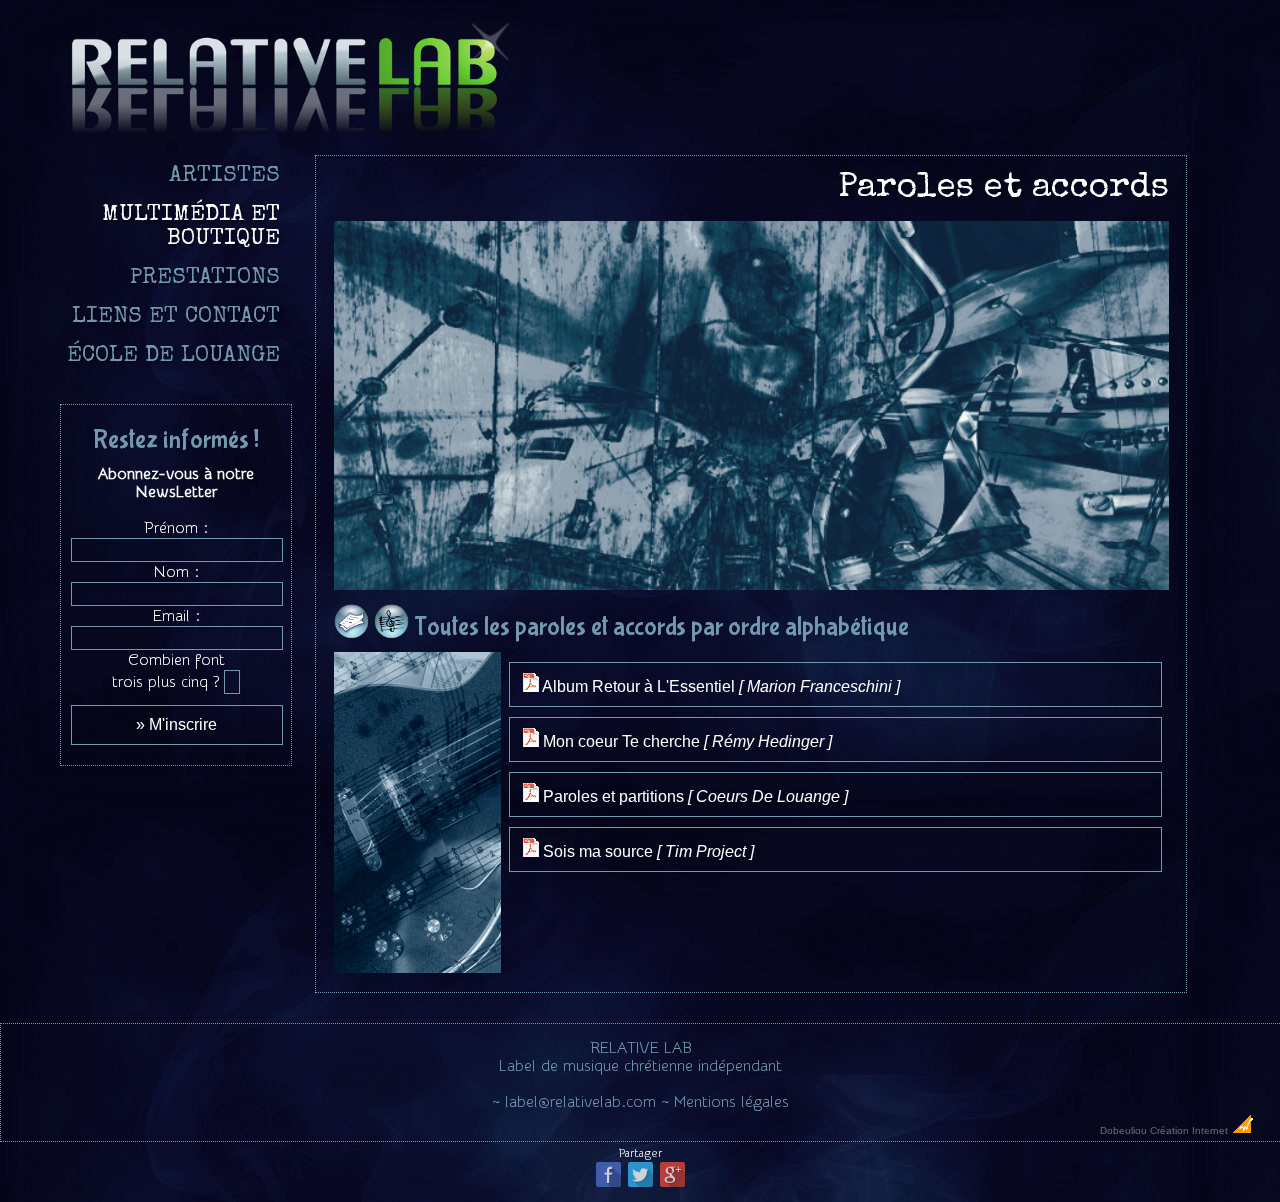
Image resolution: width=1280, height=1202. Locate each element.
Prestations (205, 278)
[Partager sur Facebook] (608, 1185)
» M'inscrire (176, 724)
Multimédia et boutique (191, 227)
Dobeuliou (1123, 1130)
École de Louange (173, 356)
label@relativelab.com (580, 1102)
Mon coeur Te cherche (685, 741)
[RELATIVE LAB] (289, 135)
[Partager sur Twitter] (640, 1185)
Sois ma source (646, 851)
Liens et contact (176, 317)
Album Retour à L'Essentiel (719, 686)
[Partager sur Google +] (672, 1185)
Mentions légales (731, 1102)
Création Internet (1190, 1130)
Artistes (224, 176)
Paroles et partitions (693, 796)
